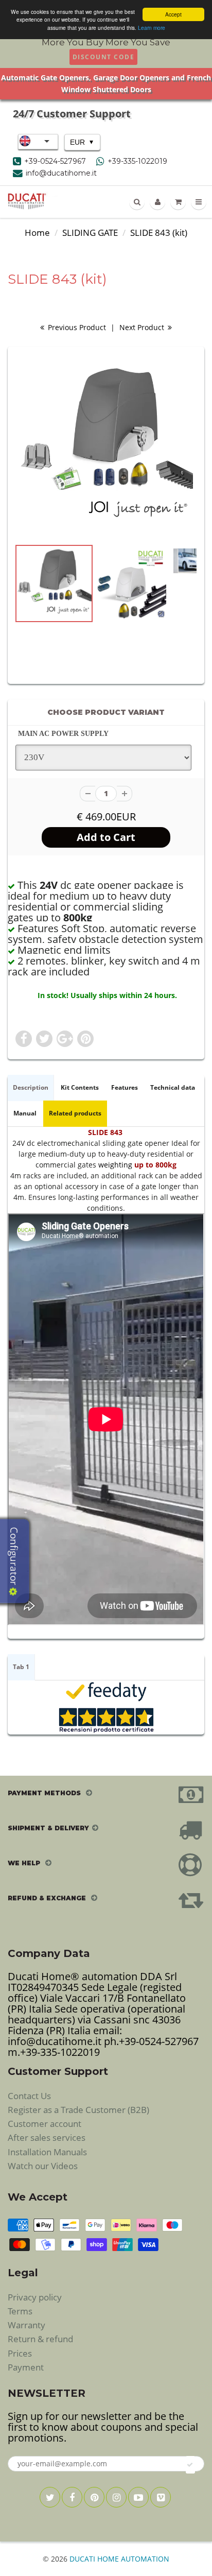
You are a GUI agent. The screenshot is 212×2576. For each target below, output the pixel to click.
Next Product (143, 327)
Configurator (14, 1557)
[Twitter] (50, 2497)
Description (31, 1087)
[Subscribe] (190, 2465)
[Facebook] (72, 2497)
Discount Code (104, 57)
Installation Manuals (47, 2152)
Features (125, 1087)
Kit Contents (80, 1087)
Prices (20, 2353)
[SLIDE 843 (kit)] (106, 448)
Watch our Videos (43, 2166)
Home (37, 233)
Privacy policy (35, 2297)
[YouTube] (138, 2497)
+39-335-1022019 (137, 161)
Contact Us (29, 2096)
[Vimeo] (161, 2497)
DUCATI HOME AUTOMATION (119, 2559)
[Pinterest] (94, 2497)
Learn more (152, 28)
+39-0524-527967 (55, 161)
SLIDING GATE (90, 233)
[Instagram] (116, 2497)
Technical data (173, 1087)
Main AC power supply (63, 734)
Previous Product (76, 327)
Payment (26, 2367)
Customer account (45, 2124)
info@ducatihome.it (61, 173)
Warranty (26, 2325)
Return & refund (40, 2339)
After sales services (47, 2137)
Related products (75, 1113)
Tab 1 (21, 1667)
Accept (173, 14)
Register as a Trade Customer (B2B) (78, 2110)
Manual (25, 1113)
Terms (20, 2311)
